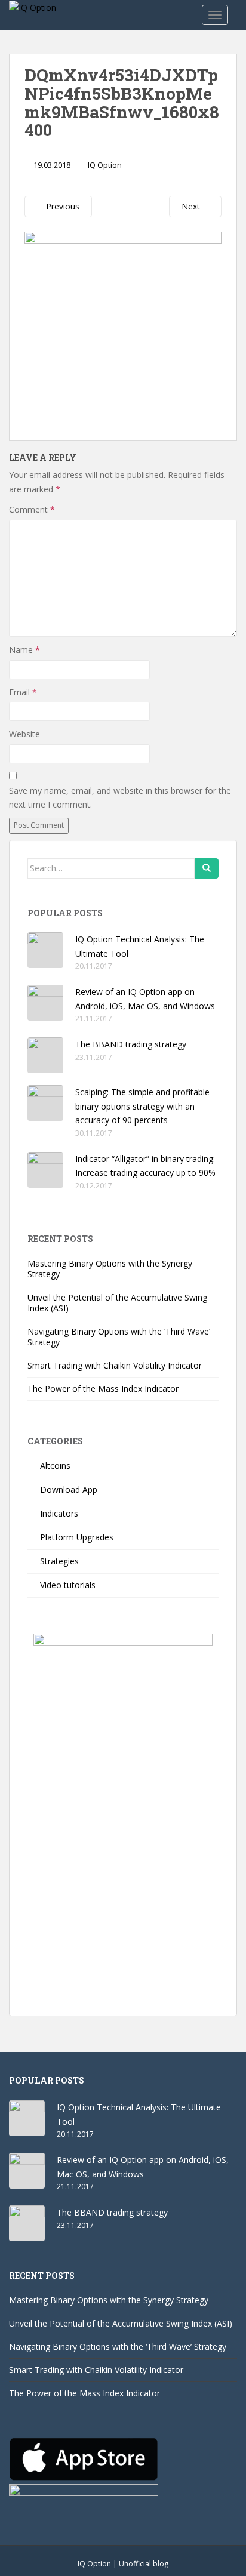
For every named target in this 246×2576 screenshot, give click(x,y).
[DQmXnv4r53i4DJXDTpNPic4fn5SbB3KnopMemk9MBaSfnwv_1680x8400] (123, 328)
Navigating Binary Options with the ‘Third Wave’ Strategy (119, 1337)
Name (24, 650)
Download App (69, 1489)
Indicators (59, 1513)
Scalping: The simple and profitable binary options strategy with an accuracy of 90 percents (142, 1106)
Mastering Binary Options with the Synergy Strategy (110, 1269)
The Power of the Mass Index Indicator (103, 1389)
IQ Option (105, 165)
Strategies (59, 1561)
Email (23, 692)
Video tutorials (68, 1585)
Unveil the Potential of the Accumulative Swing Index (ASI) (117, 1303)
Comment (32, 509)
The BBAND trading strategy (131, 1044)
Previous (61, 206)
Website (24, 734)
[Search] (207, 868)
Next (192, 206)
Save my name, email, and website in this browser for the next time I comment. (120, 798)
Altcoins (55, 1466)
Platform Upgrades (77, 1537)
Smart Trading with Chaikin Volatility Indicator (115, 1365)
